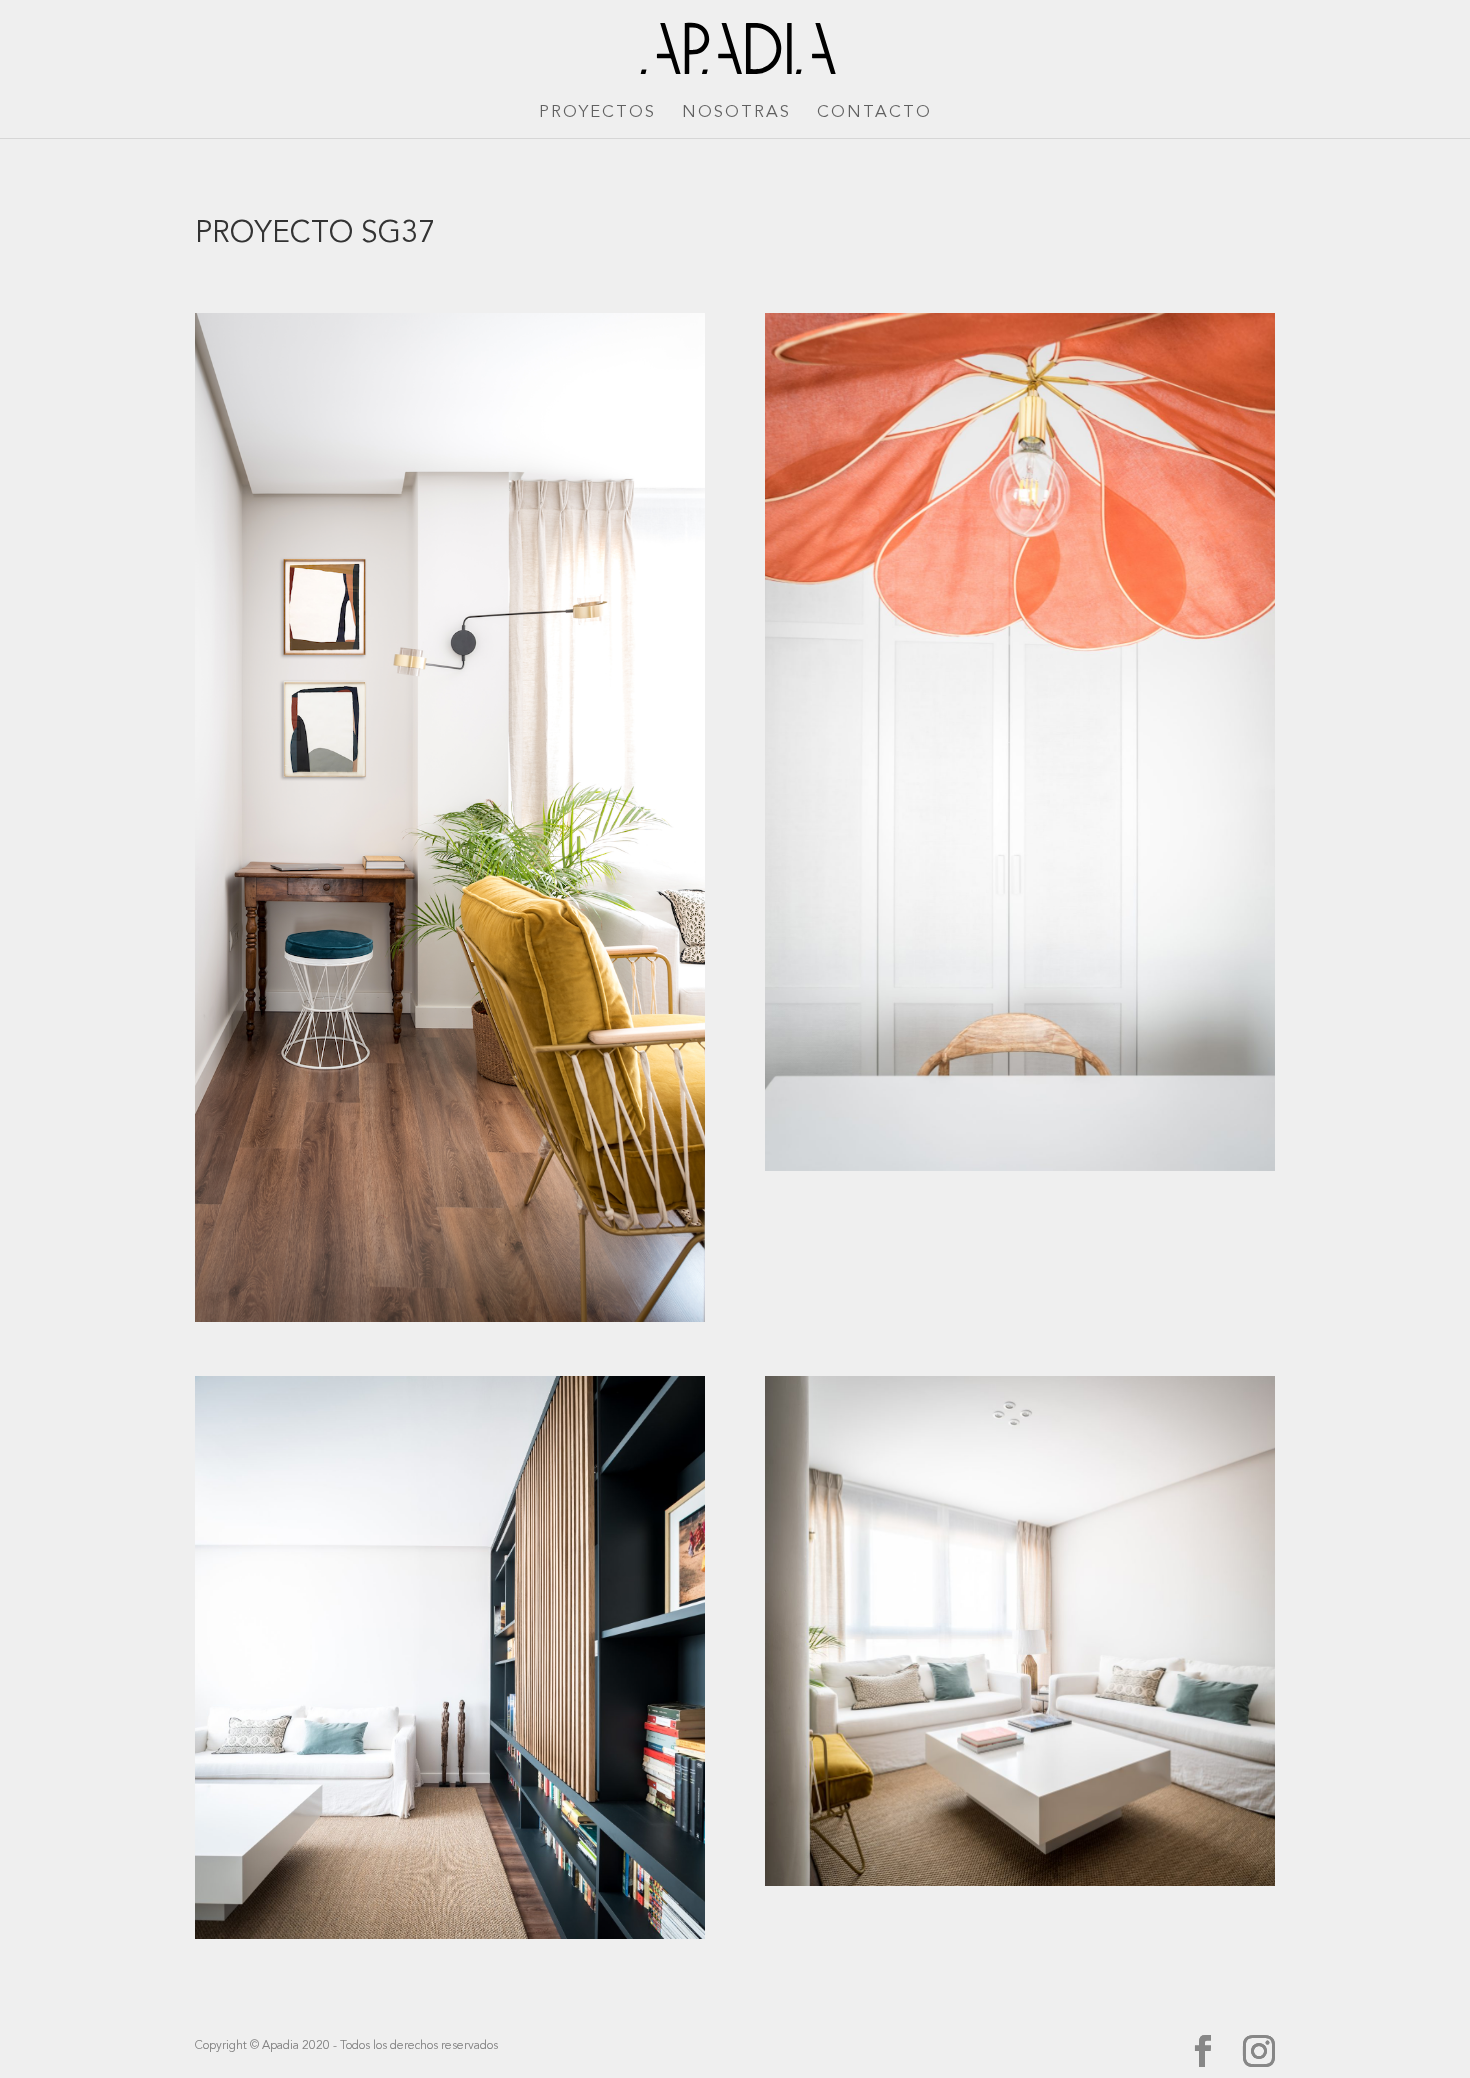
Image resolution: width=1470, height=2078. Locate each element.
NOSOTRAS (736, 113)
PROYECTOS (597, 113)
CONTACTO (874, 113)
